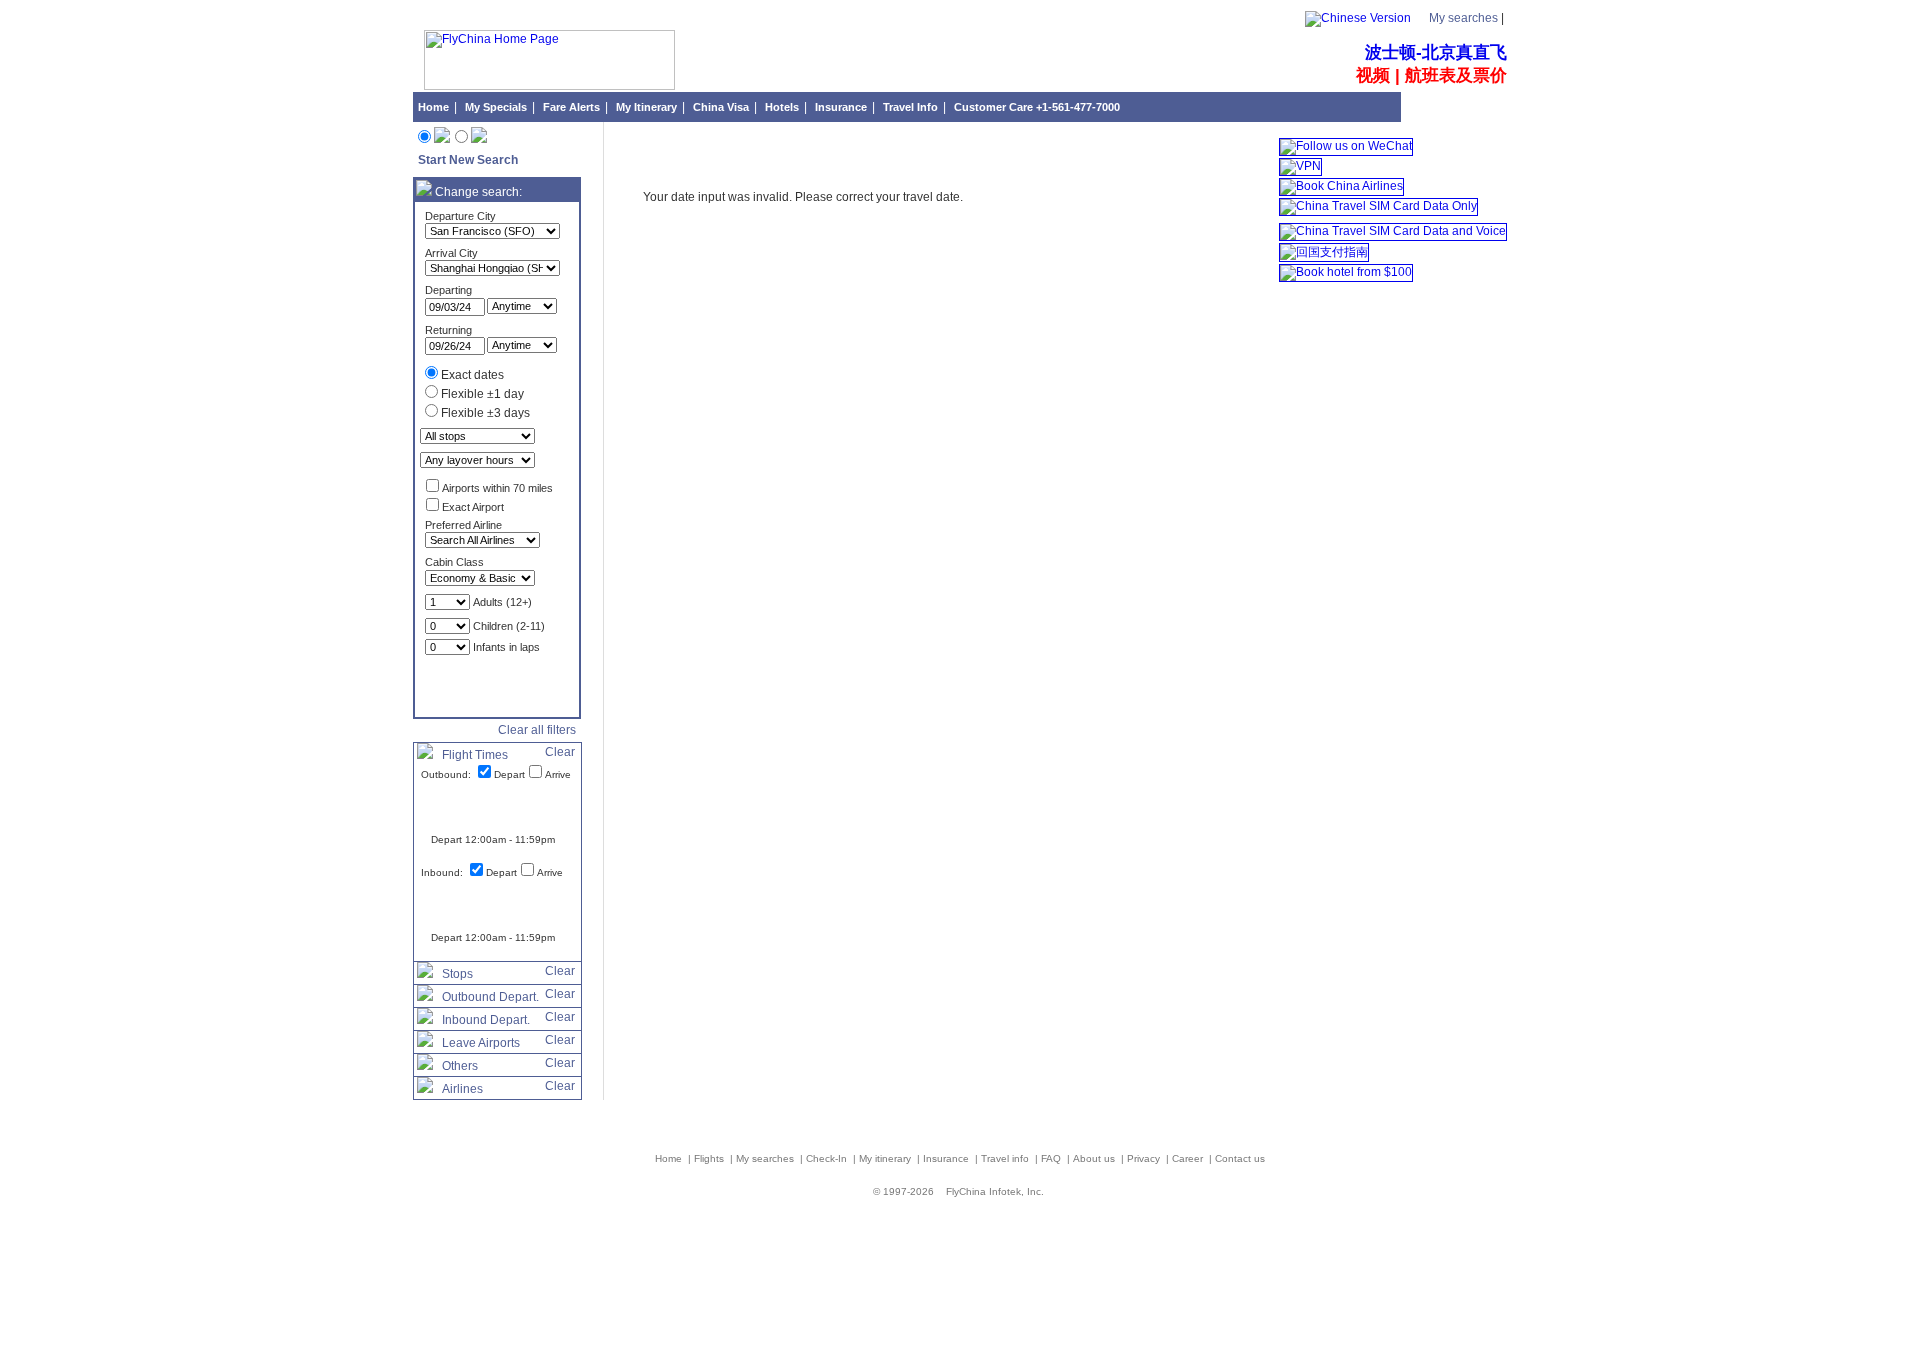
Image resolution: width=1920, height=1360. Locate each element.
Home (433, 107)
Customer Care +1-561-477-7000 (1037, 107)
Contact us (1240, 1158)
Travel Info (910, 107)
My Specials (496, 107)
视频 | (1380, 75)
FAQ (1052, 1158)
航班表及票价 (1456, 75)
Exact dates (472, 375)
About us (1095, 1158)
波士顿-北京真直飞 (1436, 52)
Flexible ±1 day (482, 394)
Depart (509, 774)
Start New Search (468, 160)
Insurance (841, 107)
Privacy (1145, 1158)
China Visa (721, 107)
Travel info (1006, 1158)
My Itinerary (646, 107)
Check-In (828, 1158)
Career (1189, 1158)
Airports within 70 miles (497, 488)
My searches (1463, 18)
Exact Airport (473, 507)
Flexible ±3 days (485, 413)
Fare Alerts (571, 107)
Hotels (782, 107)
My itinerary (886, 1158)
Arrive (558, 774)
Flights (710, 1158)
